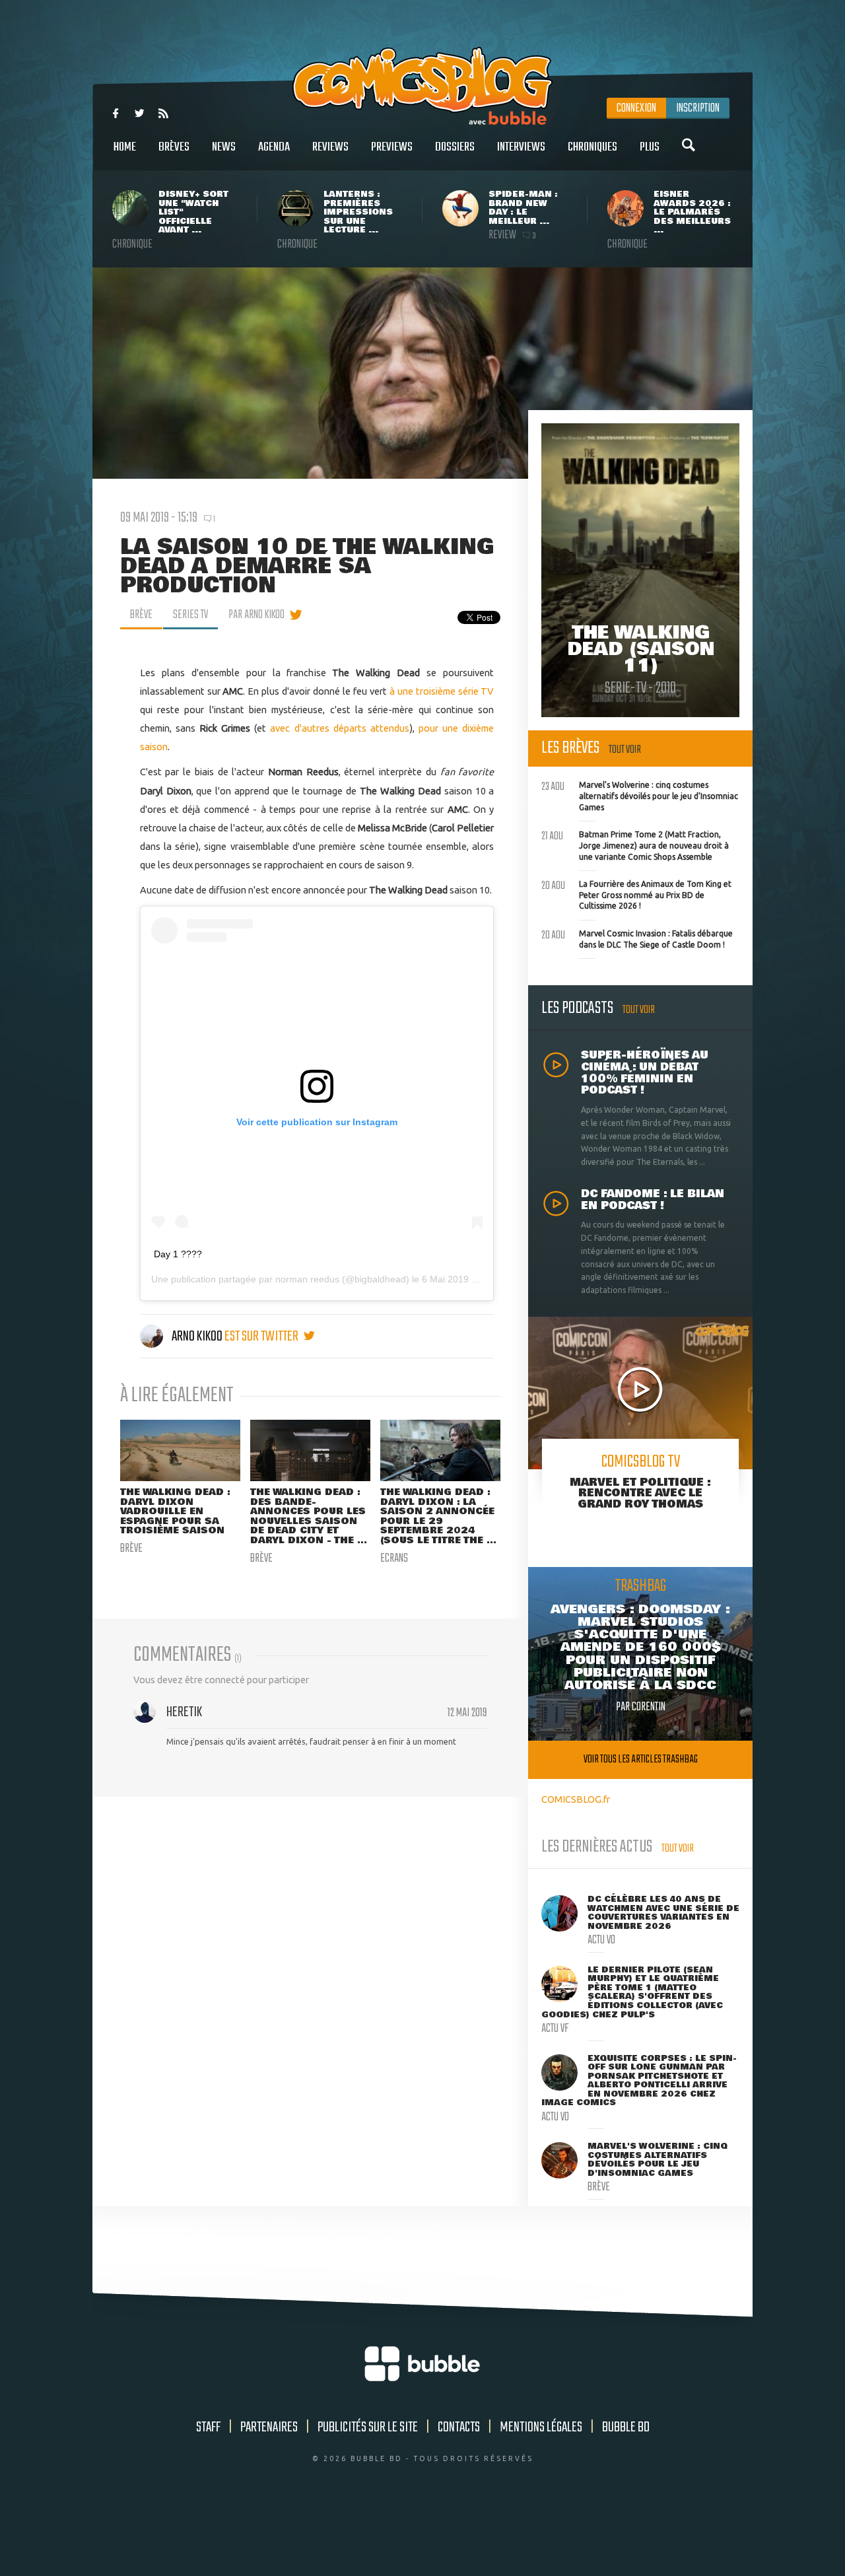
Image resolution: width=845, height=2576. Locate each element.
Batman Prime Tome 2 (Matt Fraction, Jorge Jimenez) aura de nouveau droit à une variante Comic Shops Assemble (635, 844)
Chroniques (592, 147)
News (224, 147)
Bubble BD (626, 2427)
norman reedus (307, 1279)
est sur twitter (262, 1337)
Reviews (330, 147)
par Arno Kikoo (256, 615)
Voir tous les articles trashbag (641, 1759)
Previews (392, 147)
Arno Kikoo (197, 1337)
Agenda (274, 147)
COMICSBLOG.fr (576, 1799)
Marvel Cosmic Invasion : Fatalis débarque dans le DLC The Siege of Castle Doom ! (637, 938)
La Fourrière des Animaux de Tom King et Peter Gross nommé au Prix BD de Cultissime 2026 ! (636, 893)
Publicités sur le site (368, 2427)
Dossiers (455, 147)
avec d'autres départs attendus (340, 728)
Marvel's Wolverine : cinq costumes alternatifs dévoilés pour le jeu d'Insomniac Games (640, 794)
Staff (208, 2427)
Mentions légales (541, 2427)
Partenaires (269, 2427)
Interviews (521, 147)
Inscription (698, 108)
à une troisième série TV (442, 691)
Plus (650, 147)
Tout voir (625, 750)
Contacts (459, 2427)
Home (125, 147)
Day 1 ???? (178, 1254)
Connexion (636, 108)
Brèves (174, 147)
